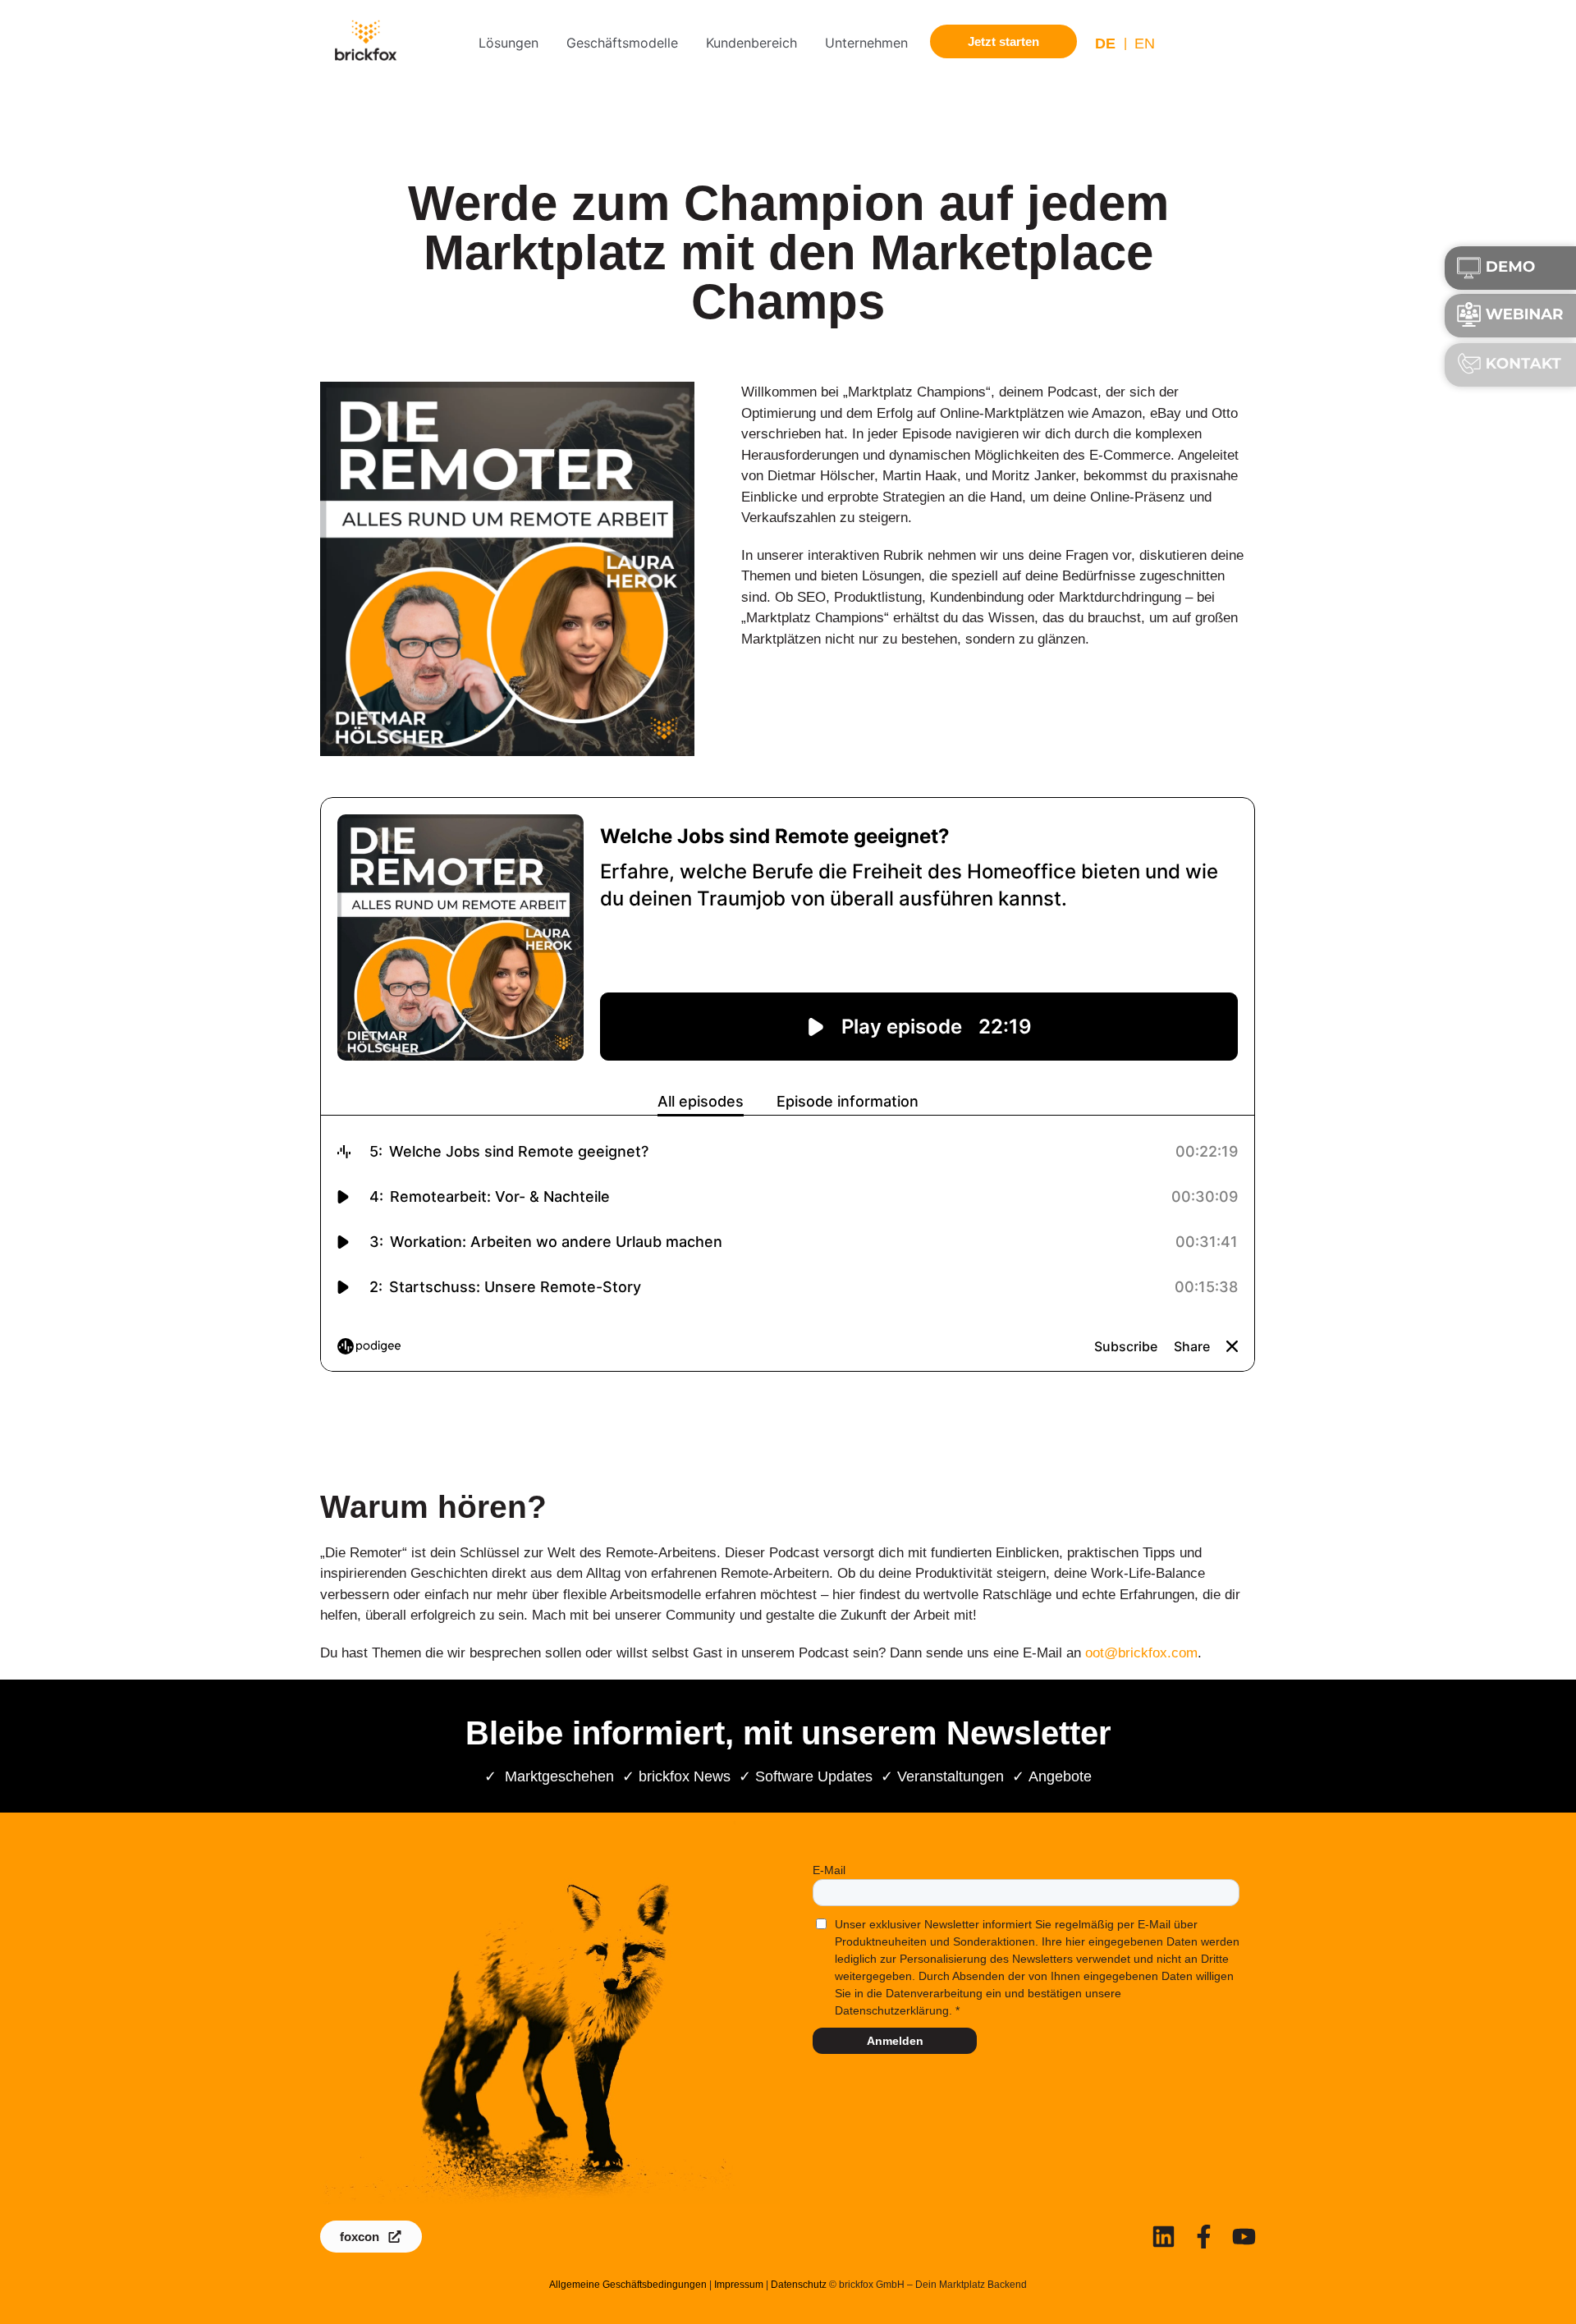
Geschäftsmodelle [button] (622, 43)
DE (1105, 44)
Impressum (739, 2285)
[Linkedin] (1164, 2237)
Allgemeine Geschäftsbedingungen (628, 2285)
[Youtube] (1244, 2237)
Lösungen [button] (509, 43)
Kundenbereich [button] (751, 43)
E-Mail (829, 1870)
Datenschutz (799, 2285)
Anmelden (895, 2041)
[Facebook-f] (1204, 2237)
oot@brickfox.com (1141, 1653)
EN (1145, 44)
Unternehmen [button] (866, 43)
